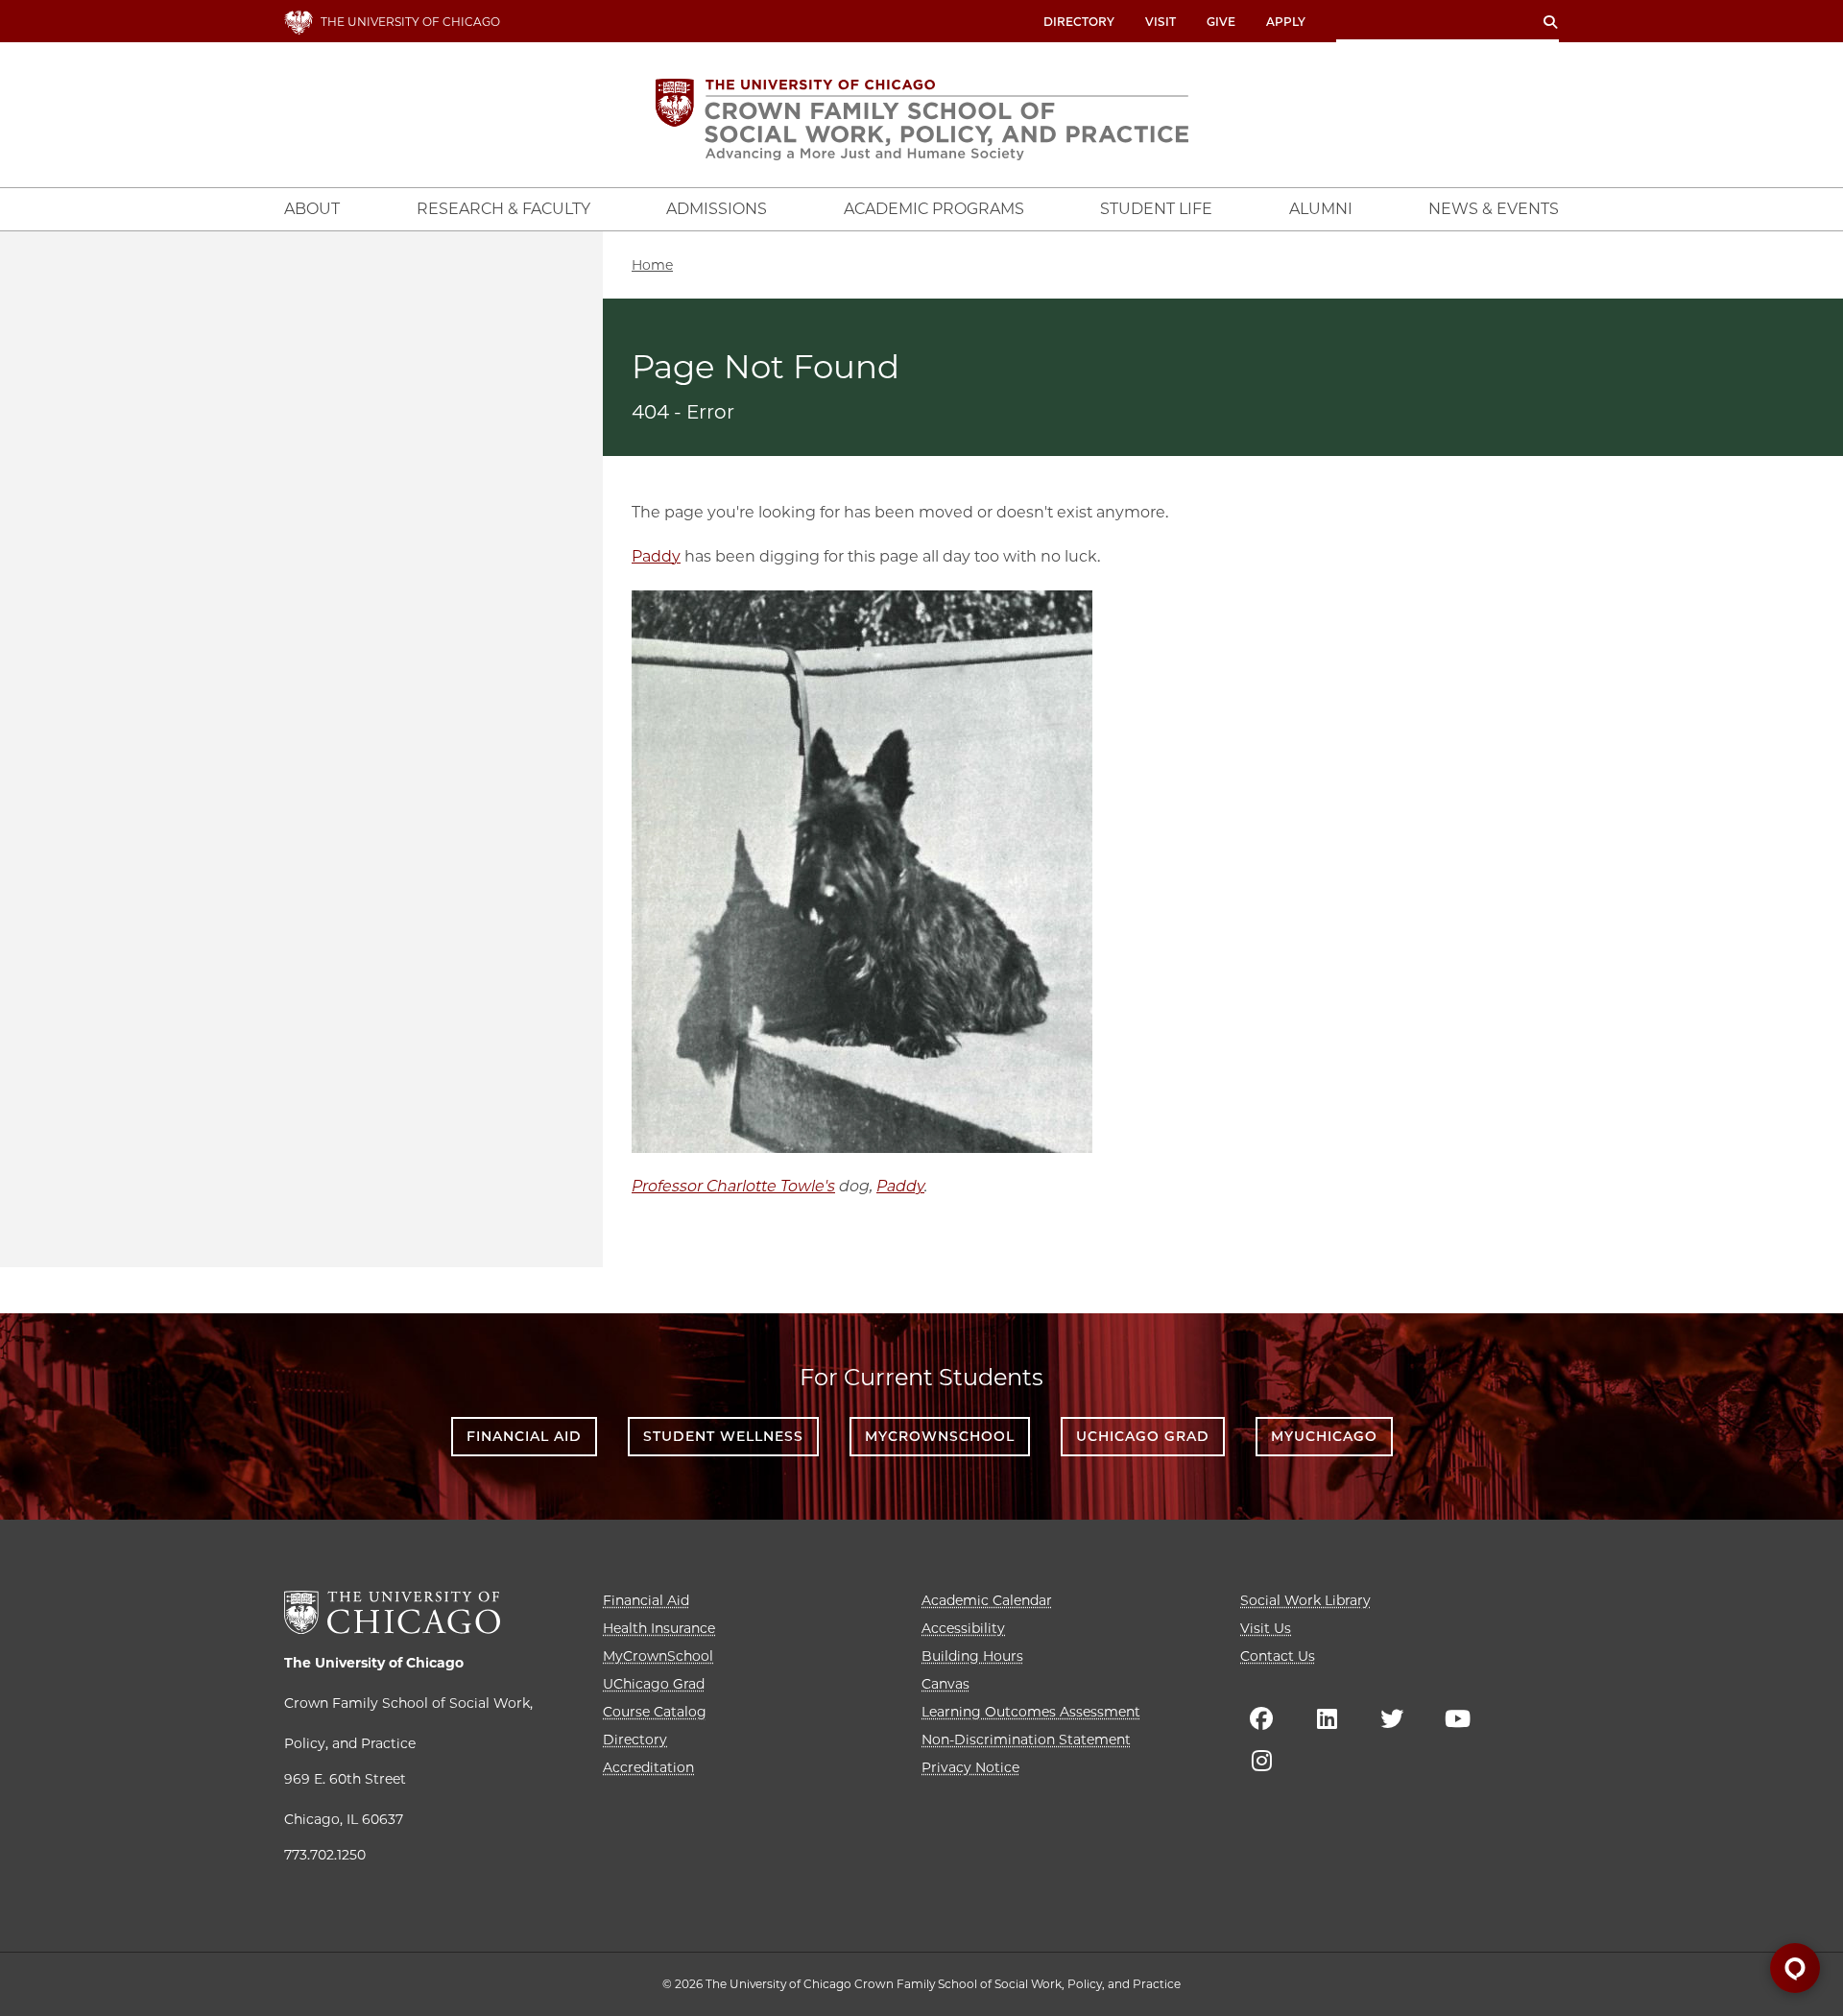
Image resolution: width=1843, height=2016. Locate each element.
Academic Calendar (987, 1600)
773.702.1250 (325, 1855)
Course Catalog (655, 1712)
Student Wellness (723, 1436)
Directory (1079, 22)
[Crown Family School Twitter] (1392, 1718)
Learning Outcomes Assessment (1031, 1712)
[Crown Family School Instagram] (1261, 1761)
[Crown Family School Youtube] (1457, 1718)
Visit (1161, 22)
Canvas (945, 1684)
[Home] (922, 120)
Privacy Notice (970, 1767)
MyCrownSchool (940, 1436)
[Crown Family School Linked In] (1327, 1718)
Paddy (656, 556)
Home (652, 265)
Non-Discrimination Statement (1026, 1740)
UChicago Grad (1143, 1436)
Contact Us (1278, 1656)
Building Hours (972, 1656)
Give (1221, 22)
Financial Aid (524, 1436)
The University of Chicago (374, 1663)
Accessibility (963, 1628)
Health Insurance (659, 1628)
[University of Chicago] (392, 1612)
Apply (1286, 22)
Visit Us (1266, 1628)
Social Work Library (1305, 1600)
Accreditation (648, 1767)
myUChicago (1324, 1436)
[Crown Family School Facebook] (1261, 1718)
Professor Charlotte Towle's (733, 1186)
